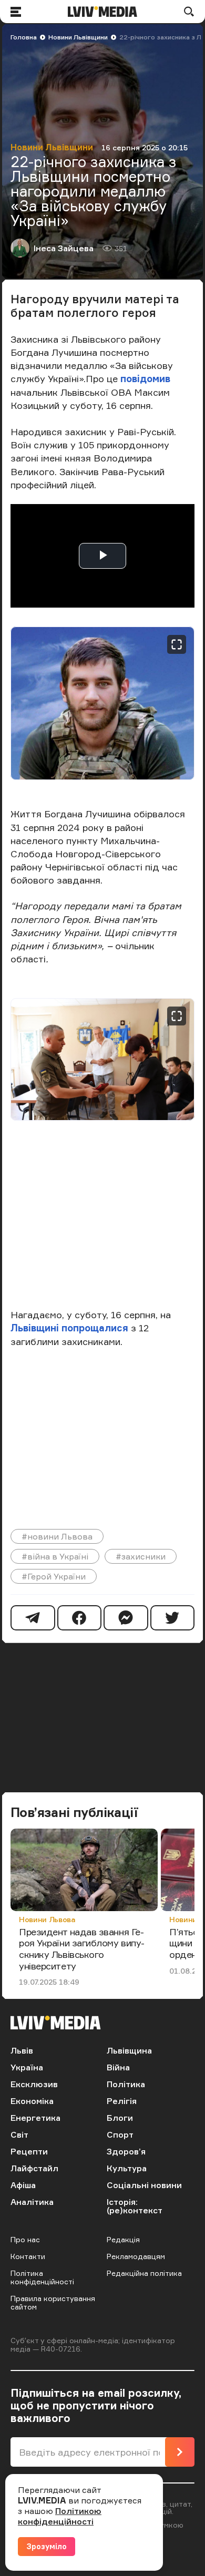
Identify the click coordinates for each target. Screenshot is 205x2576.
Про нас (25, 2239)
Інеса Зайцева (64, 248)
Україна (27, 2067)
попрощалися (95, 1328)
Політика (126, 2084)
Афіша (23, 2185)
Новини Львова (47, 1919)
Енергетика (35, 2118)
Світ (19, 2134)
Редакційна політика (144, 2273)
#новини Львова (57, 1536)
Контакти (28, 2256)
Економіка (32, 2101)
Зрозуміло (47, 2546)
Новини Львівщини (78, 37)
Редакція (123, 2239)
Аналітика (32, 2202)
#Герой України (54, 1576)
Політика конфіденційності (42, 2277)
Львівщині (35, 1328)
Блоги (120, 2118)
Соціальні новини (144, 2185)
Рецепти (29, 2151)
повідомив (145, 378)
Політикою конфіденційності (60, 2516)
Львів (22, 2050)
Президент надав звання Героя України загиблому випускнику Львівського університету (82, 1949)
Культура (127, 2168)
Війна (118, 2067)
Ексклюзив (34, 2084)
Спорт (120, 2134)
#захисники (141, 1556)
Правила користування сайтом (53, 2302)
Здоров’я (126, 2151)
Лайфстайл (34, 2168)
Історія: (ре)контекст (135, 2206)
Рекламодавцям (136, 2256)
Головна (24, 37)
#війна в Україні (55, 1556)
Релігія (122, 2101)
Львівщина (129, 2050)
